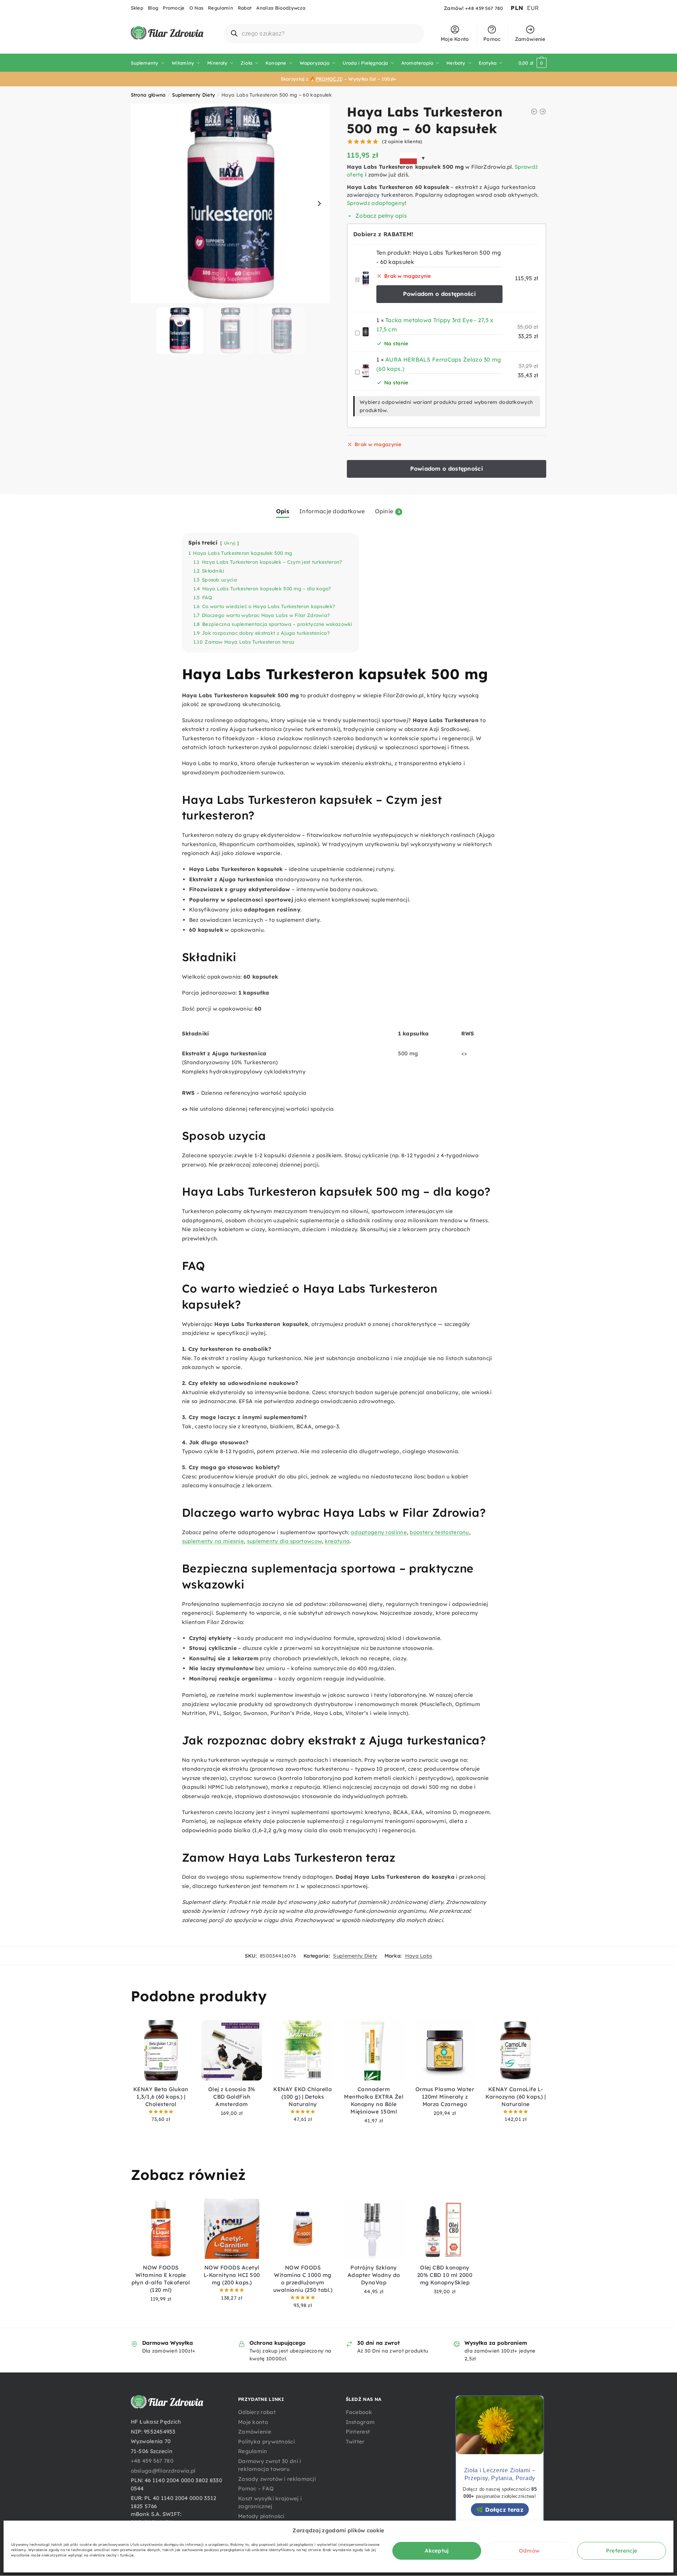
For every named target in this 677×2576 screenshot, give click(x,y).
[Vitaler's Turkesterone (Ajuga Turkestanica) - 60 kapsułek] (534, 112)
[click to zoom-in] (231, 204)
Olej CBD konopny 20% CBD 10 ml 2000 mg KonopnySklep (445, 2275)
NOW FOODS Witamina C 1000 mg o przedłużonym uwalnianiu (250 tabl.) (303, 2279)
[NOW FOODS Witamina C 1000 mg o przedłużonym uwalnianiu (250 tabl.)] (303, 2229)
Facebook (359, 2412)
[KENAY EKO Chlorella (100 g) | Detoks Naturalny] (303, 2050)
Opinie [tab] (384, 511)
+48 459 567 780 (484, 8)
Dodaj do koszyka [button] (161, 2130)
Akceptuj (437, 2551)
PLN (517, 8)
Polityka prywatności (267, 2442)
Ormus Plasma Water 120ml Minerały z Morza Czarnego (445, 2097)
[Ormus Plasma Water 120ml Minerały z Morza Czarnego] (445, 2050)
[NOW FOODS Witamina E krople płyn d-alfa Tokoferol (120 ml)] (161, 2229)
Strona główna (148, 95)
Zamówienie (530, 39)
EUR (533, 8)
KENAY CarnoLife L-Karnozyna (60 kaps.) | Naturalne (516, 2097)
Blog (153, 8)
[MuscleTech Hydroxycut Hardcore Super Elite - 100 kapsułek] (543, 112)
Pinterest (358, 2432)
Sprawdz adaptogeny (376, 203)
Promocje (174, 8)
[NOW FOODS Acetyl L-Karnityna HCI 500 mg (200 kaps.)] (232, 2229)
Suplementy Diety (194, 95)
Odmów (529, 2551)
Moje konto (253, 2422)
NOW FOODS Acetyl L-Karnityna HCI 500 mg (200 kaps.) (232, 2275)
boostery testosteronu (439, 1532)
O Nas (197, 8)
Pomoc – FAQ (256, 2488)
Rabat (245, 8)
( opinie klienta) (402, 141)
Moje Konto (455, 39)
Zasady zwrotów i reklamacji (277, 2479)
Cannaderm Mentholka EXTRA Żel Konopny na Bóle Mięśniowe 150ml (374, 2100)
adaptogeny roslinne (379, 1532)
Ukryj (230, 543)
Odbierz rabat (257, 2412)
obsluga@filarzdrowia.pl (163, 2471)
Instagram (360, 2422)
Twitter (355, 2442)
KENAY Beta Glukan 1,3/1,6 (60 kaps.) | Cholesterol (161, 2097)
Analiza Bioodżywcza (281, 8)
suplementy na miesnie (213, 1541)
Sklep (137, 8)
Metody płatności (261, 2516)
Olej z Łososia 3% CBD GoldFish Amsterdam (232, 2097)
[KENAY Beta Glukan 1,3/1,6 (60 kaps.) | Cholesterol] (161, 2050)
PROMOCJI (329, 79)
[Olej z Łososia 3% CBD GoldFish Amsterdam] (232, 2050)
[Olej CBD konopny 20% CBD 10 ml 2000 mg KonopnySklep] (445, 2229)
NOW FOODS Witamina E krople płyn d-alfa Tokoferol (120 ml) (161, 2279)
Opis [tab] (283, 511)
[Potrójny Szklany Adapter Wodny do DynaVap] (374, 2229)
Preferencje (622, 2551)
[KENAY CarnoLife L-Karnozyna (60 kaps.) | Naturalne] (516, 2050)
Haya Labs (419, 1956)
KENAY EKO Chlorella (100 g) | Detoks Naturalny (303, 2097)
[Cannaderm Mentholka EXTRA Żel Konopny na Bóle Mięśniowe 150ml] (374, 2050)
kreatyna (337, 1541)
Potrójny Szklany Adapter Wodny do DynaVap (374, 2275)
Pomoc (492, 39)
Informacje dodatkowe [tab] (332, 511)
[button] (319, 204)
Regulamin (221, 8)
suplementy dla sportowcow (284, 1541)
